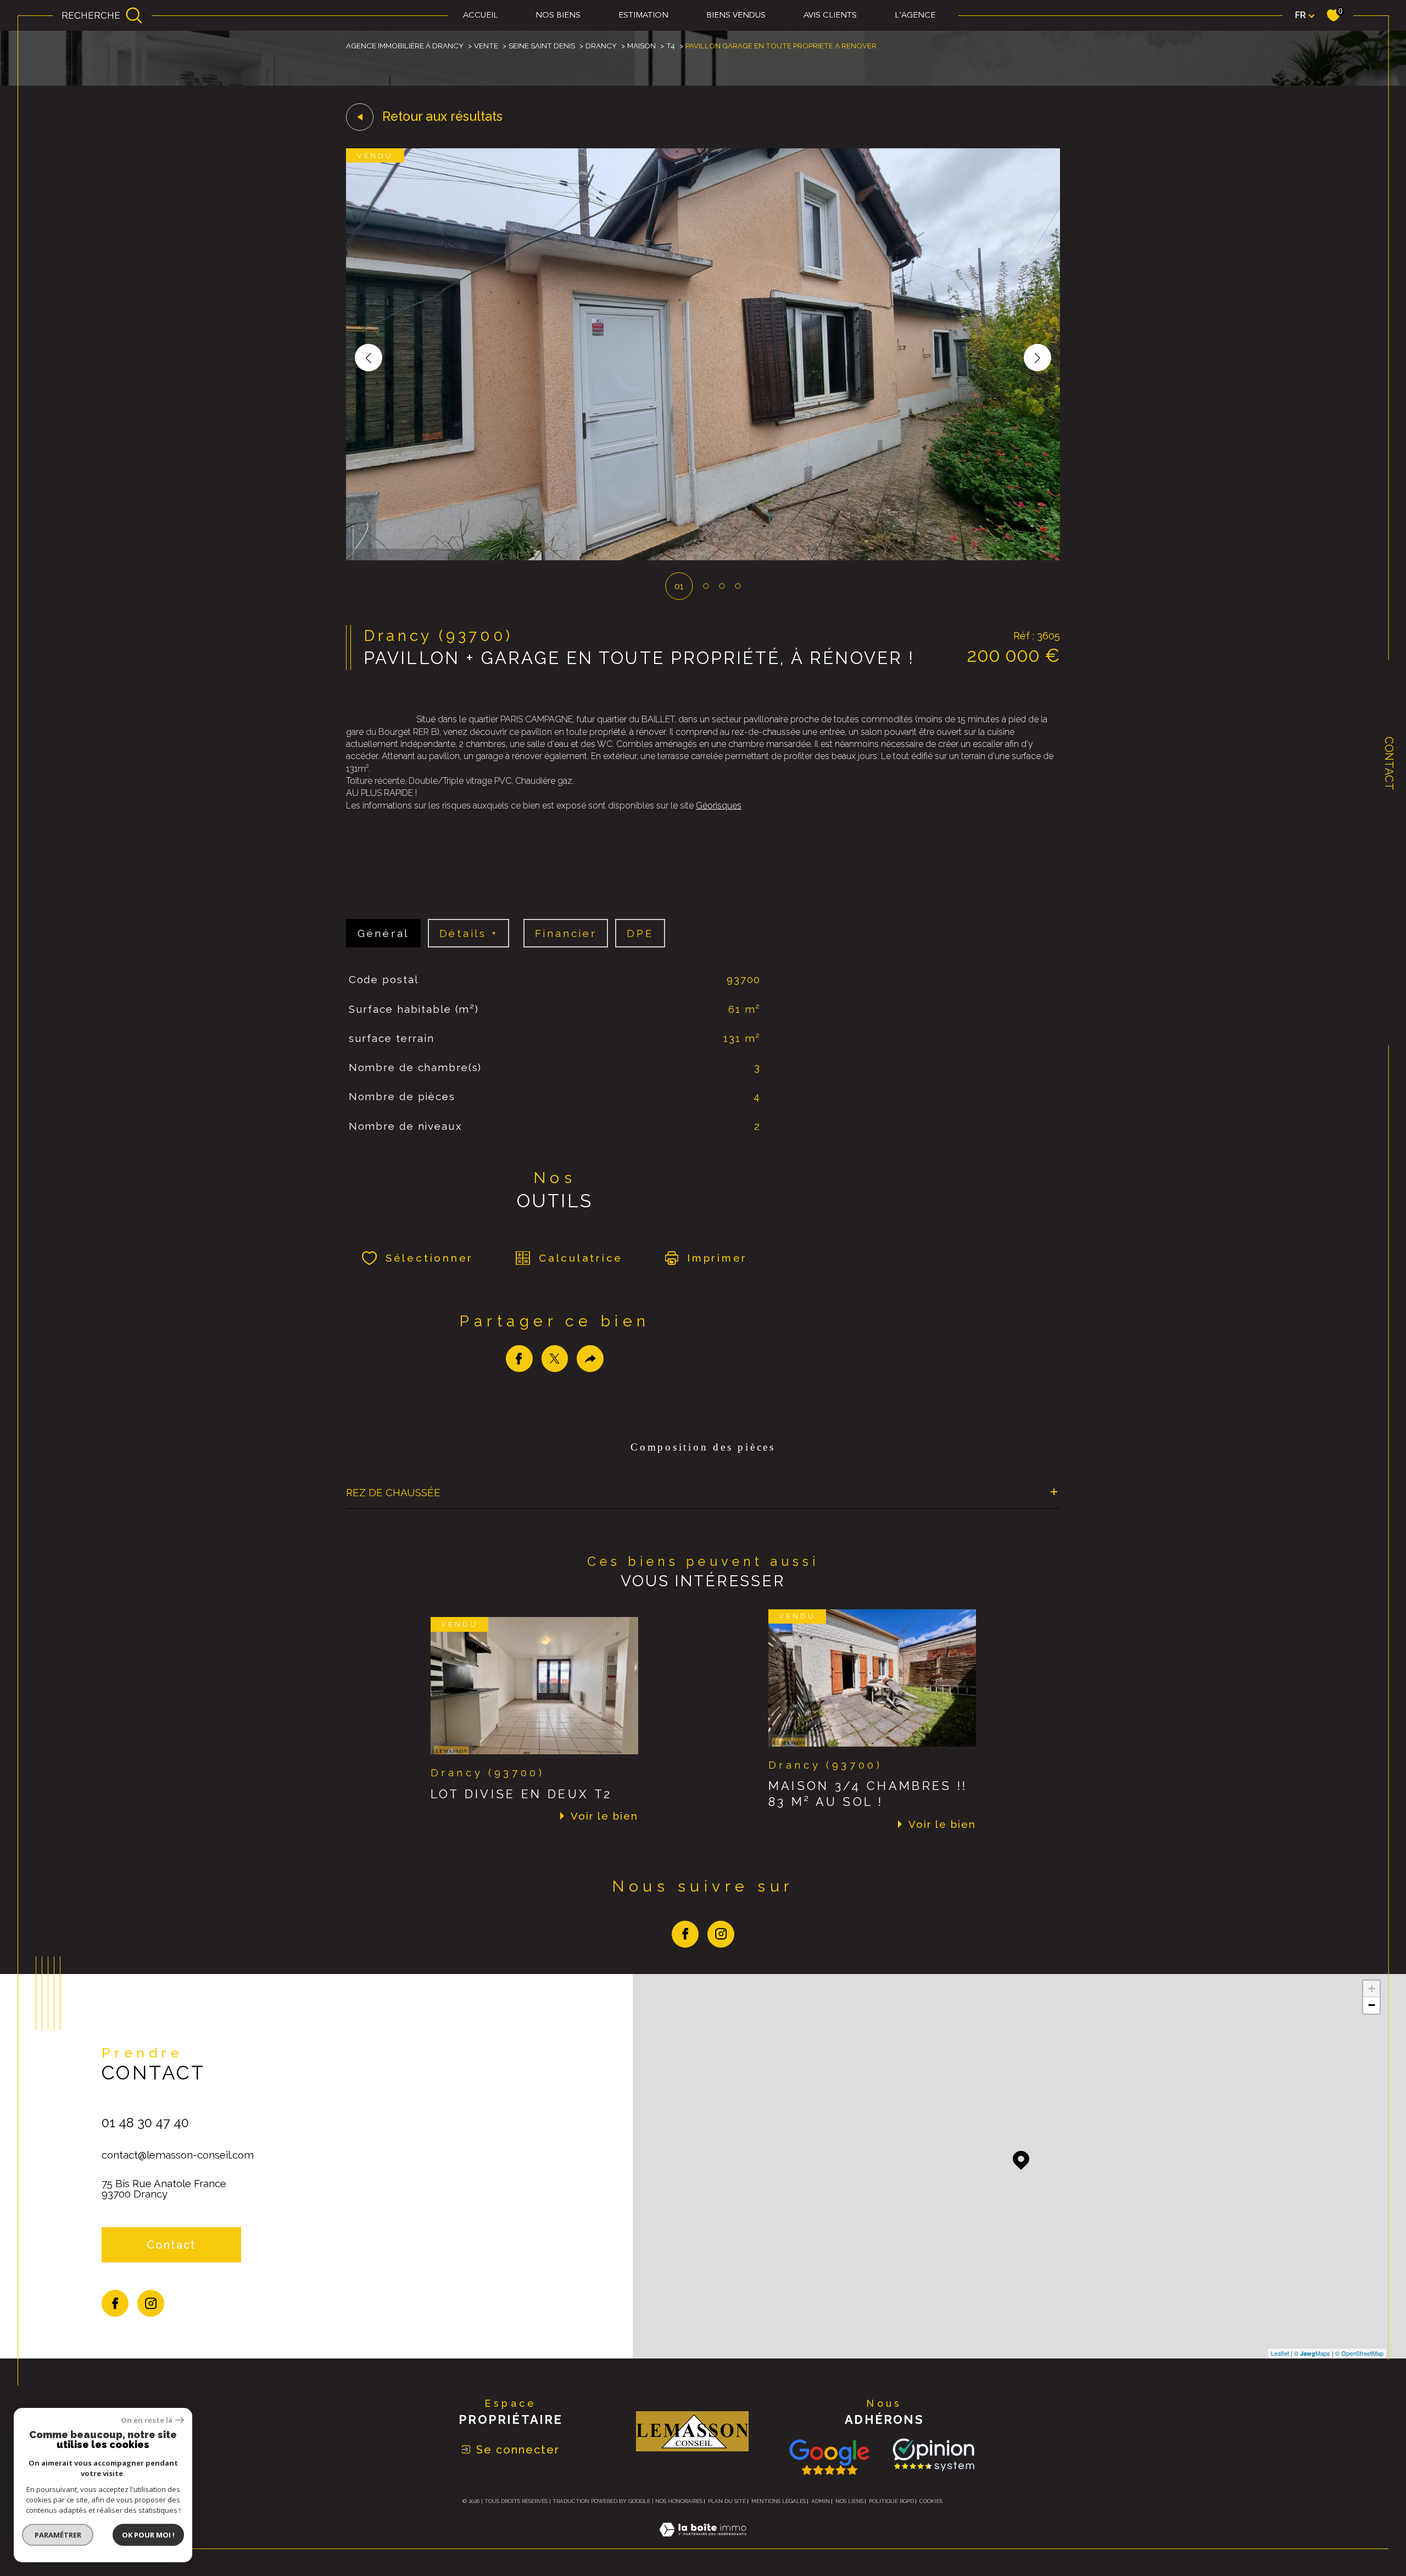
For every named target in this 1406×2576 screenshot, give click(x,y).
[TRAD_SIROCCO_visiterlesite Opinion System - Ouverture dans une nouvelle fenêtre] (931, 2455)
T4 (671, 46)
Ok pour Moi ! (148, 2535)
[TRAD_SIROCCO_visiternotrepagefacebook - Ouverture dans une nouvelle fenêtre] (685, 1934)
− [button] (1372, 2005)
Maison (641, 46)
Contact (1389, 763)
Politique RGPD (891, 2501)
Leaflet (1280, 2353)
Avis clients (830, 16)
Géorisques (719, 805)
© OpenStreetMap (1359, 2353)
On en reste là (147, 2420)
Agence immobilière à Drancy (405, 46)
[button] (1037, 358)
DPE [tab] (640, 933)
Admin (821, 2501)
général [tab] (383, 933)
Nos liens (849, 2501)
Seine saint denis (542, 46)
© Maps (1312, 2353)
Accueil (480, 16)
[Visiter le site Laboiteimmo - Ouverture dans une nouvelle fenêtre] (703, 2542)
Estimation (643, 16)
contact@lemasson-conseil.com (178, 2155)
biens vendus (736, 16)
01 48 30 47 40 (145, 2123)
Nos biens (558, 16)
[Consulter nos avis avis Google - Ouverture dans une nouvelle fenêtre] (829, 2457)
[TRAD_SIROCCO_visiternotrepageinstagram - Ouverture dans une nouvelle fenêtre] (721, 1934)
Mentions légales (779, 2501)
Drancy (601, 46)
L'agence (915, 16)
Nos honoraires (679, 2501)
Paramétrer (58, 2535)
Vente (486, 46)
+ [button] (1372, 1989)
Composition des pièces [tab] (703, 1447)
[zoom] (703, 557)
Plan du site (727, 2501)
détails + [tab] (469, 933)
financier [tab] (566, 933)
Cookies (931, 2501)
